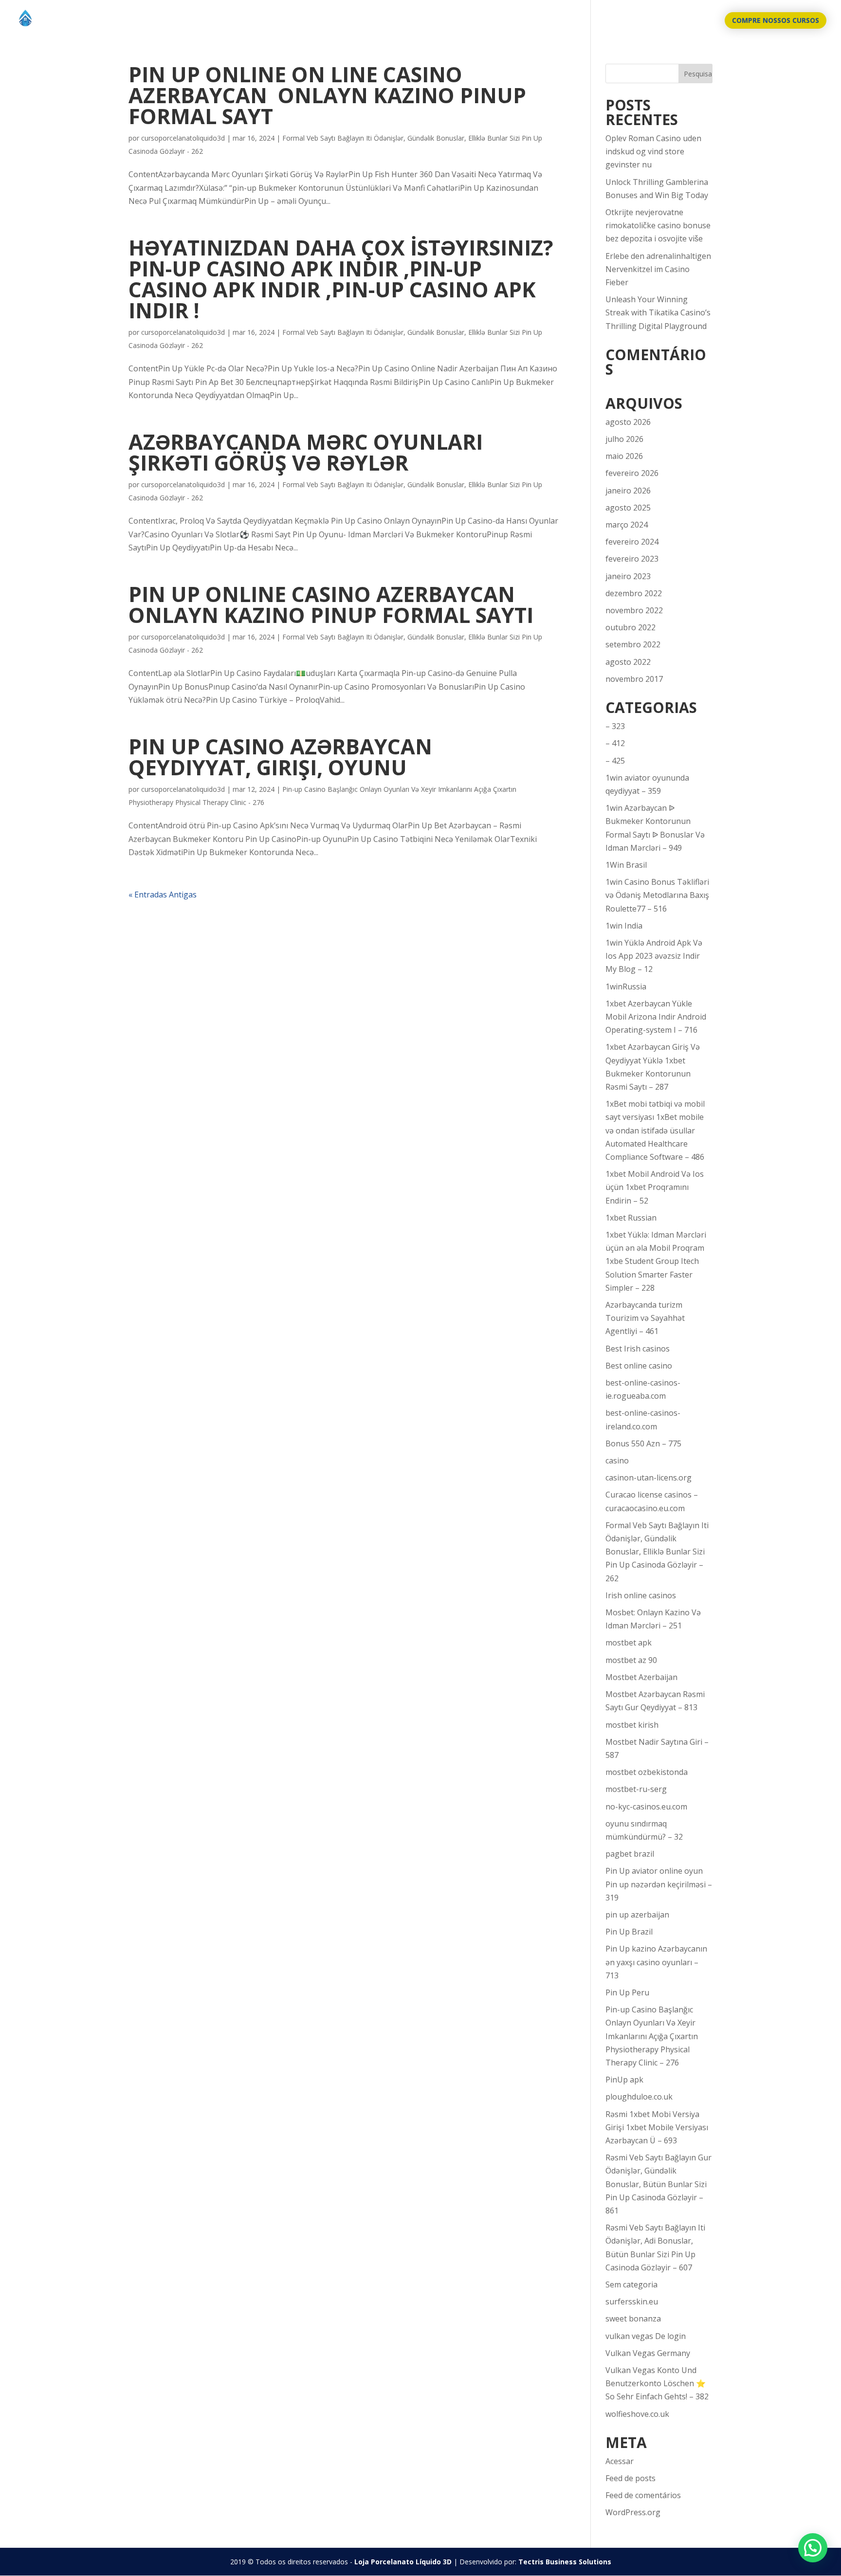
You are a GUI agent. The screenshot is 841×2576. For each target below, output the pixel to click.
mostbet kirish (632, 1725)
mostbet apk (629, 1643)
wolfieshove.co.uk (637, 2414)
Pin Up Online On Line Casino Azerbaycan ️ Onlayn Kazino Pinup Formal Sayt (327, 95)
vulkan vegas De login (646, 2336)
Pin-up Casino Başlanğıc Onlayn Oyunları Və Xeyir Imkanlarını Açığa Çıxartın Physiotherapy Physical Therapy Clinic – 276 (652, 2036)
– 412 (615, 743)
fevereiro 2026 (632, 473)
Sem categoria (631, 2284)
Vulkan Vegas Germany (648, 2353)
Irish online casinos (641, 1595)
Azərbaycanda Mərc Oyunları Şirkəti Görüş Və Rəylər (306, 452)
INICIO (587, 21)
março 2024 (627, 525)
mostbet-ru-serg (636, 1789)
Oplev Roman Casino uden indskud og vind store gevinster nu (653, 151)
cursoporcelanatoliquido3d (183, 138)
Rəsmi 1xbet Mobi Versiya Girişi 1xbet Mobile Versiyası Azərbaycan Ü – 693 (657, 2127)
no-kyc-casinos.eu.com (646, 1807)
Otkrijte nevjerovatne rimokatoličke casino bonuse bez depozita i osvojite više (658, 225)
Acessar (620, 2461)
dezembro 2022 (634, 593)
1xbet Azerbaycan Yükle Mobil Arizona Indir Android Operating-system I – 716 (656, 1017)
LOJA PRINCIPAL (637, 21)
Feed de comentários (643, 2495)
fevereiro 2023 (632, 559)
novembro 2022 (634, 610)
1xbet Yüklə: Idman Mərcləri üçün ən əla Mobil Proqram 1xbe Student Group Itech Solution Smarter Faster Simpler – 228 (656, 1261)
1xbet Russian (631, 1218)
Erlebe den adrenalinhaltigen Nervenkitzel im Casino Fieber (658, 269)
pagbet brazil (630, 1854)
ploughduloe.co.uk (639, 2097)
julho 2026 (624, 439)
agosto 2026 (628, 422)
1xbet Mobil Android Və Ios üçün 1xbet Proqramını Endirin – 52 (655, 1187)
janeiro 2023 (628, 576)
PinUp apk (624, 2080)
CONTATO (695, 21)
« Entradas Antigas (163, 895)
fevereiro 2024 (632, 542)
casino (617, 1461)
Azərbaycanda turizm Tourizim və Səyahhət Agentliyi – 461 (645, 1318)
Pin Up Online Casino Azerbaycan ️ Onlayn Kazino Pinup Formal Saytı (331, 604)
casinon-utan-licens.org (649, 1478)
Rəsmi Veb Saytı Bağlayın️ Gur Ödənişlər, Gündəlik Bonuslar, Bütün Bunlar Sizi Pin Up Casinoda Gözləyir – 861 (658, 2184)
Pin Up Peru (627, 1992)
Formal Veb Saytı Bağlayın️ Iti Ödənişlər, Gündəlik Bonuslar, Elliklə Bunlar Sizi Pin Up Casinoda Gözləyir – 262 (657, 1552)
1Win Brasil (626, 865)
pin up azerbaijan (637, 1915)
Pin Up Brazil (629, 1932)
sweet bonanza (633, 2319)
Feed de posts (631, 2478)
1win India (624, 926)
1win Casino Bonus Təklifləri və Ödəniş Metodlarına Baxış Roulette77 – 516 (657, 895)
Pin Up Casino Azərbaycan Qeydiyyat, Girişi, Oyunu (280, 757)
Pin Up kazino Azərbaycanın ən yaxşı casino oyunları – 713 (656, 1962)
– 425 (615, 761)
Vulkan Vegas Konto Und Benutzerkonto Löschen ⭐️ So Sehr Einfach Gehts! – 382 (657, 2383)
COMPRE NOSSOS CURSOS (776, 20)
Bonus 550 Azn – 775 (643, 1443)
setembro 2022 (633, 644)
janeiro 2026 (628, 491)
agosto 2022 (628, 662)
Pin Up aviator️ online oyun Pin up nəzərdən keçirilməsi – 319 (659, 1884)
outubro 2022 (631, 627)
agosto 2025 (628, 508)
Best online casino (639, 1366)
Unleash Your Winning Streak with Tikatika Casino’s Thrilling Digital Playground (658, 312)
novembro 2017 (634, 679)
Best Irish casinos (638, 1349)
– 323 (615, 726)
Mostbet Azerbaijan (641, 1677)
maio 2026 (624, 456)
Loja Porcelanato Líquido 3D (403, 2562)
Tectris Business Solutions (565, 2562)
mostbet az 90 (631, 1660)
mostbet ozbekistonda (647, 1772)
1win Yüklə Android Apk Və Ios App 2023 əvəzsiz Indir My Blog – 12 (654, 956)
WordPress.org (633, 2512)
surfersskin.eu (632, 2302)
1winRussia (626, 987)
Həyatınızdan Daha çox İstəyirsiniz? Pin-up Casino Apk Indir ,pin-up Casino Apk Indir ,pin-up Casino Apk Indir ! (341, 279)
